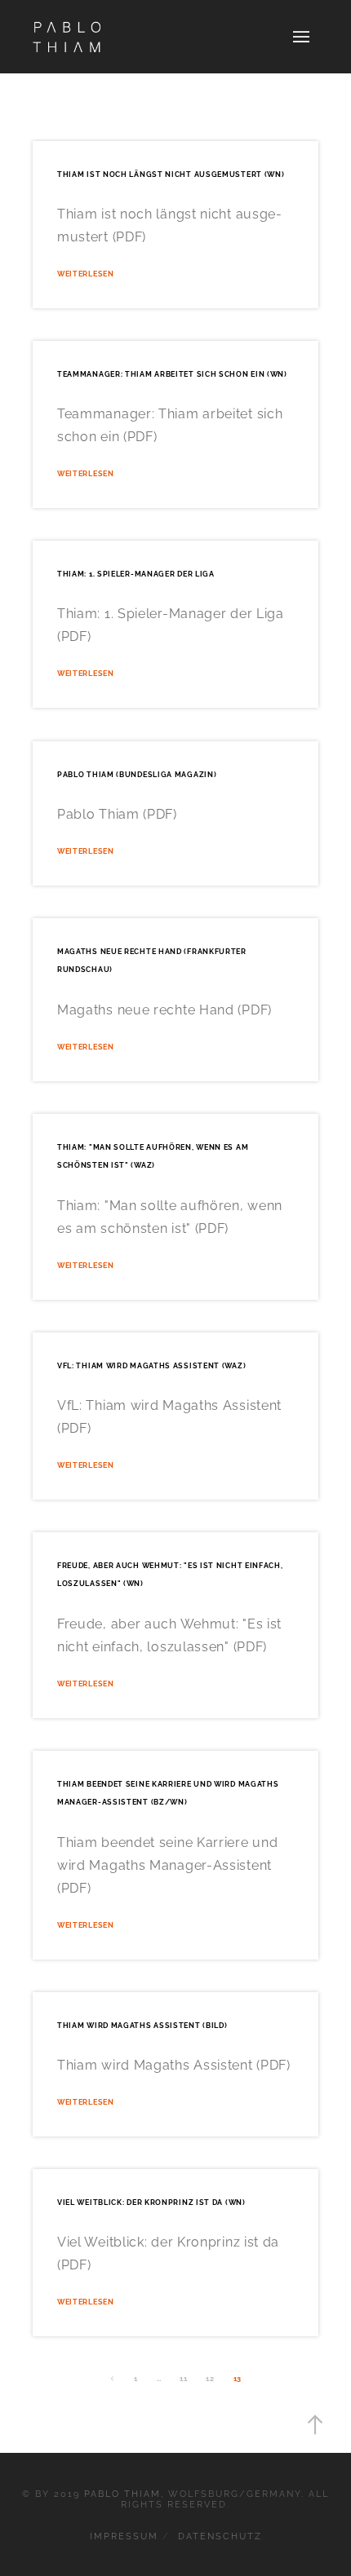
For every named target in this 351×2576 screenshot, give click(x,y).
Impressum (124, 2536)
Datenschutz (220, 2536)
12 (210, 2378)
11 (183, 2378)
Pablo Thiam (122, 2494)
